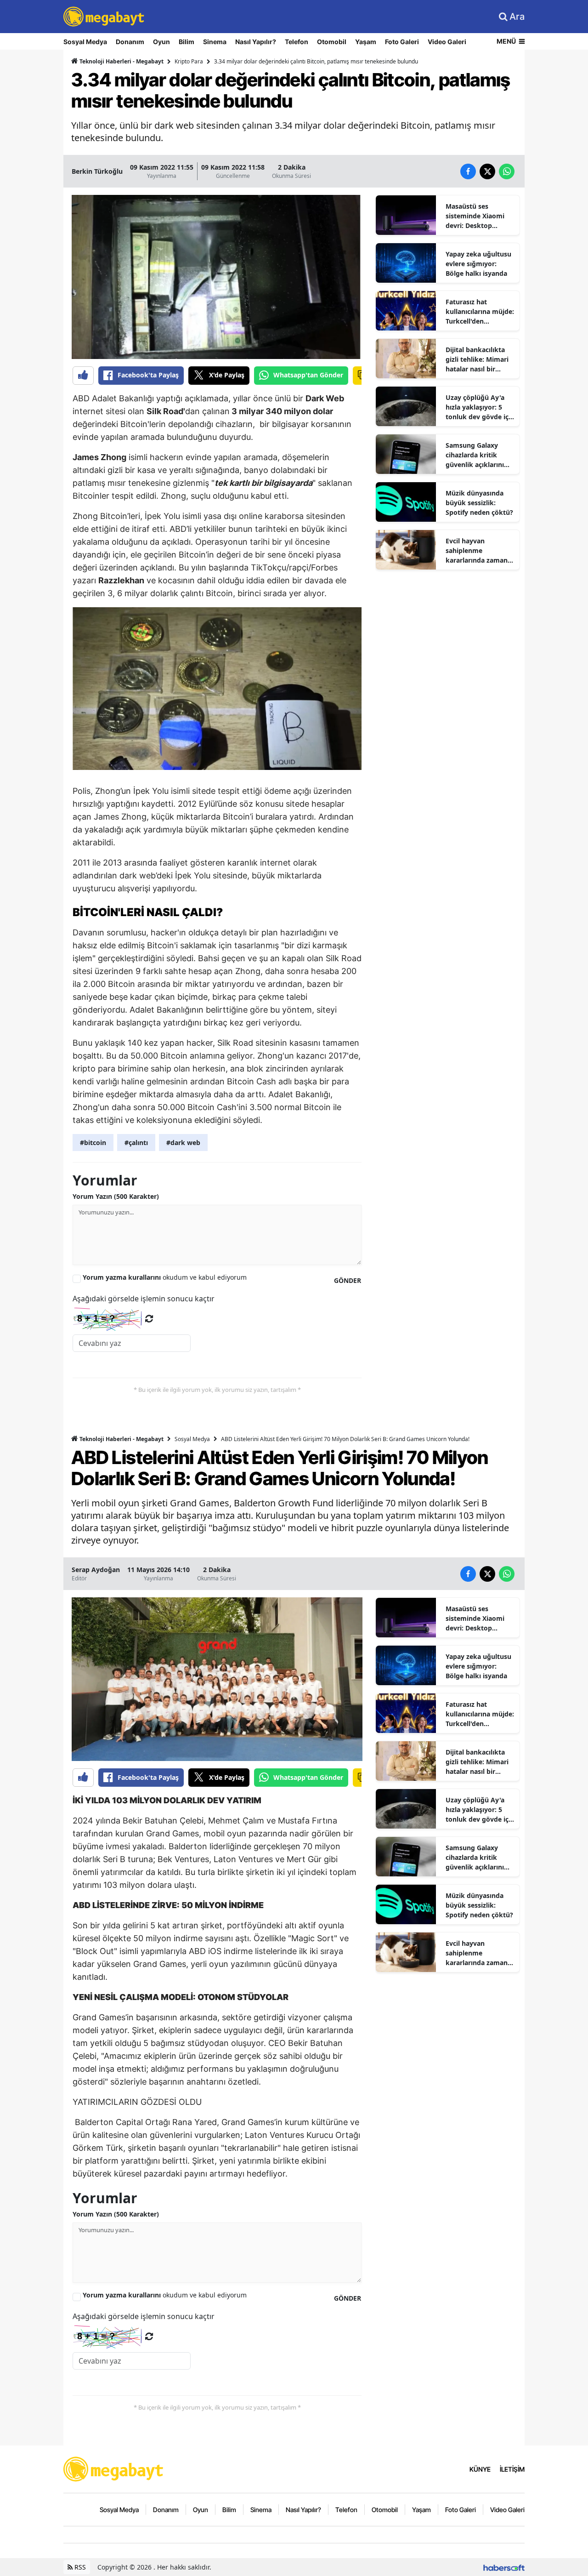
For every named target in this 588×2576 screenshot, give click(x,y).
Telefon (297, 42)
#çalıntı (136, 1143)
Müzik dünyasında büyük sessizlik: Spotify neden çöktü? (479, 503)
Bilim (187, 42)
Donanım (130, 42)
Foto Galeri (402, 42)
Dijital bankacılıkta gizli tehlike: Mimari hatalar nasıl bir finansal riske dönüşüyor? (477, 359)
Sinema (215, 42)
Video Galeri (447, 42)
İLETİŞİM (512, 2469)
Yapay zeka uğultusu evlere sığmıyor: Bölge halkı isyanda (478, 264)
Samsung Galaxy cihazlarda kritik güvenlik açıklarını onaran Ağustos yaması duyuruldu (475, 455)
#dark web (183, 1143)
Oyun (161, 42)
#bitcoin (93, 1143)
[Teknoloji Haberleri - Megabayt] (114, 2468)
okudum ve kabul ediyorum (165, 1277)
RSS (79, 2567)
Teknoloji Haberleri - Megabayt (121, 61)
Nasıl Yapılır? (256, 42)
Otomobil (332, 42)
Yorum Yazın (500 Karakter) (116, 1196)
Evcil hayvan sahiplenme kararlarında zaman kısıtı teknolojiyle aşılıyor (477, 551)
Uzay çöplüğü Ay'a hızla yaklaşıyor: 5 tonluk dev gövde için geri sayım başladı (480, 407)
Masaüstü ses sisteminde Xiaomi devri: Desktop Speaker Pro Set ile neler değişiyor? (475, 216)
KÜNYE (480, 2469)
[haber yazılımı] (504, 2567)
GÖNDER (348, 1280)
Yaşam (366, 42)
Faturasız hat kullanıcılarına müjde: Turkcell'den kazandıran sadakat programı (480, 312)
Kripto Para (189, 61)
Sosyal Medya (85, 42)
